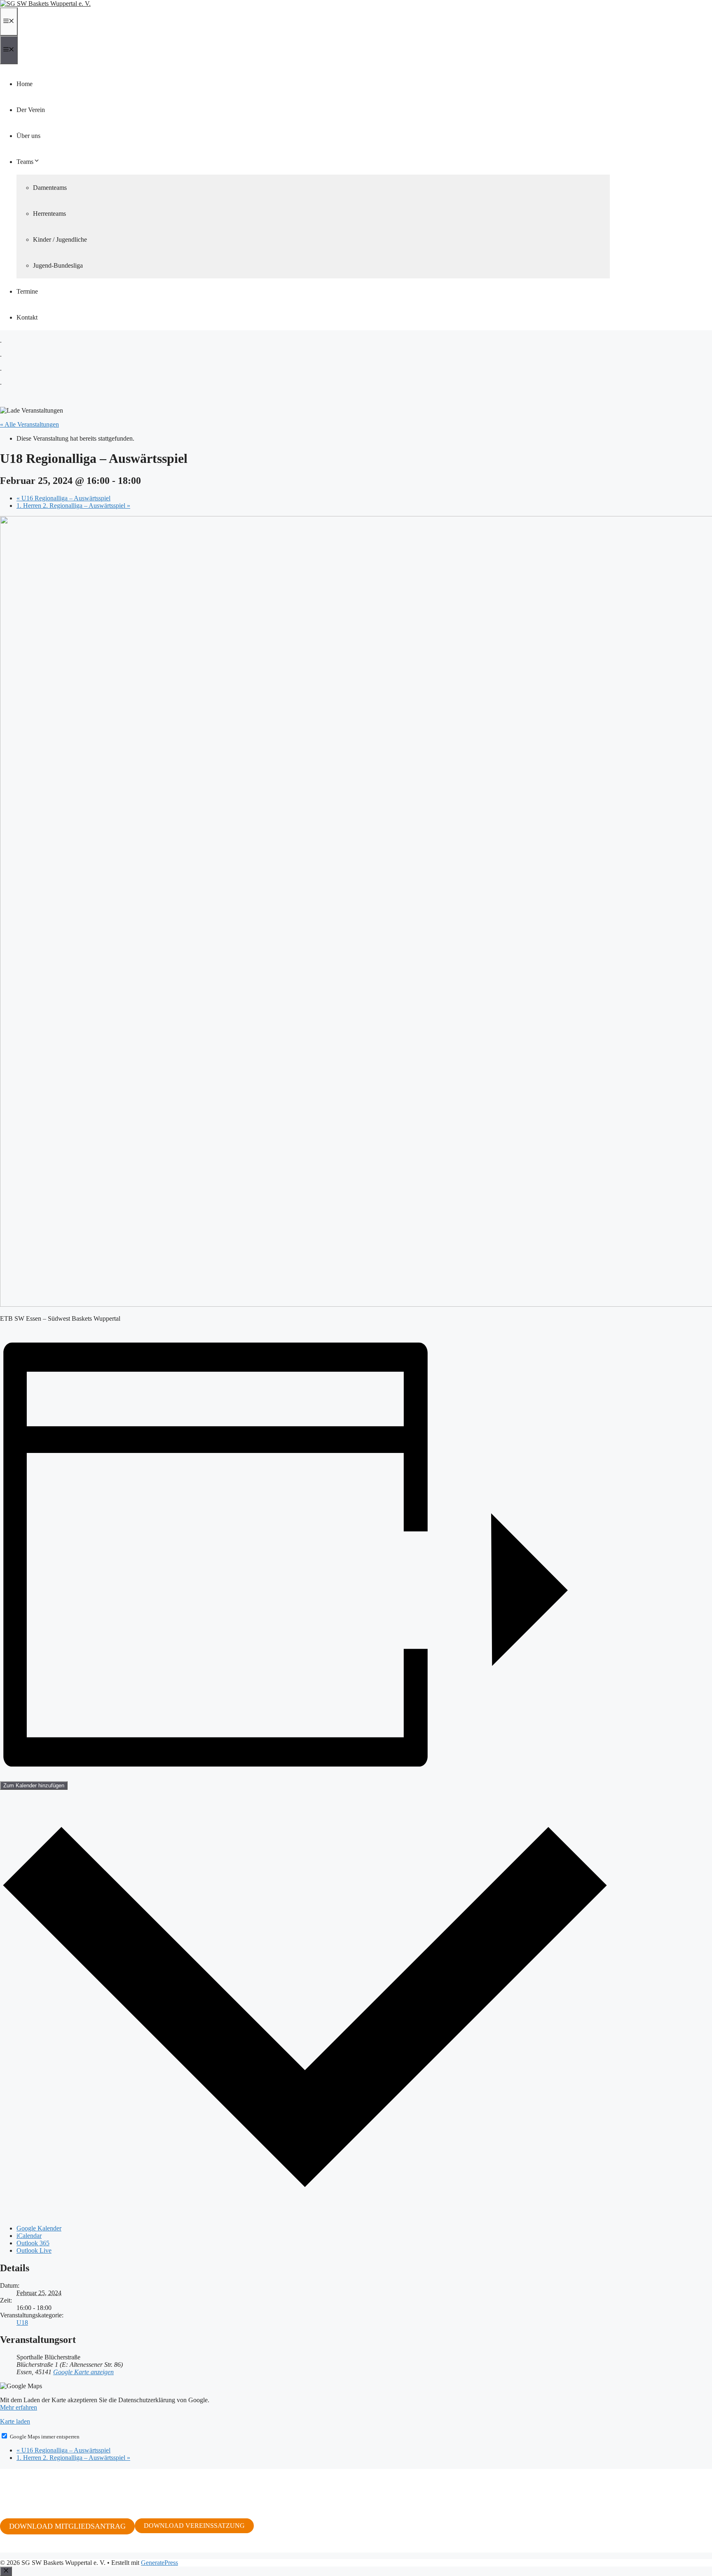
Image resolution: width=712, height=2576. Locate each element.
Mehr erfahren (19, 2407)
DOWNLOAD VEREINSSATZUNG (194, 2526)
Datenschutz (49, 2549)
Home (25, 84)
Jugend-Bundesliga (58, 265)
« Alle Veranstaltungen (29, 424)
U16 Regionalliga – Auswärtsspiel (63, 498)
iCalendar (29, 2236)
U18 (22, 2323)
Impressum (14, 2549)
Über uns (28, 136)
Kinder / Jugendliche (60, 239)
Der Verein (31, 110)
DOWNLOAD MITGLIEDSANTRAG (67, 2526)
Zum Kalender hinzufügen (34, 1785)
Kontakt (27, 317)
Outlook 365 (33, 2243)
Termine (27, 291)
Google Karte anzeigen (83, 2372)
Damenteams (50, 188)
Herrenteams (49, 214)
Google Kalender (39, 2228)
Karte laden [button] (15, 2421)
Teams (25, 162)
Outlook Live (34, 2250)
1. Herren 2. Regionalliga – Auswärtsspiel (73, 506)
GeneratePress (159, 2563)
